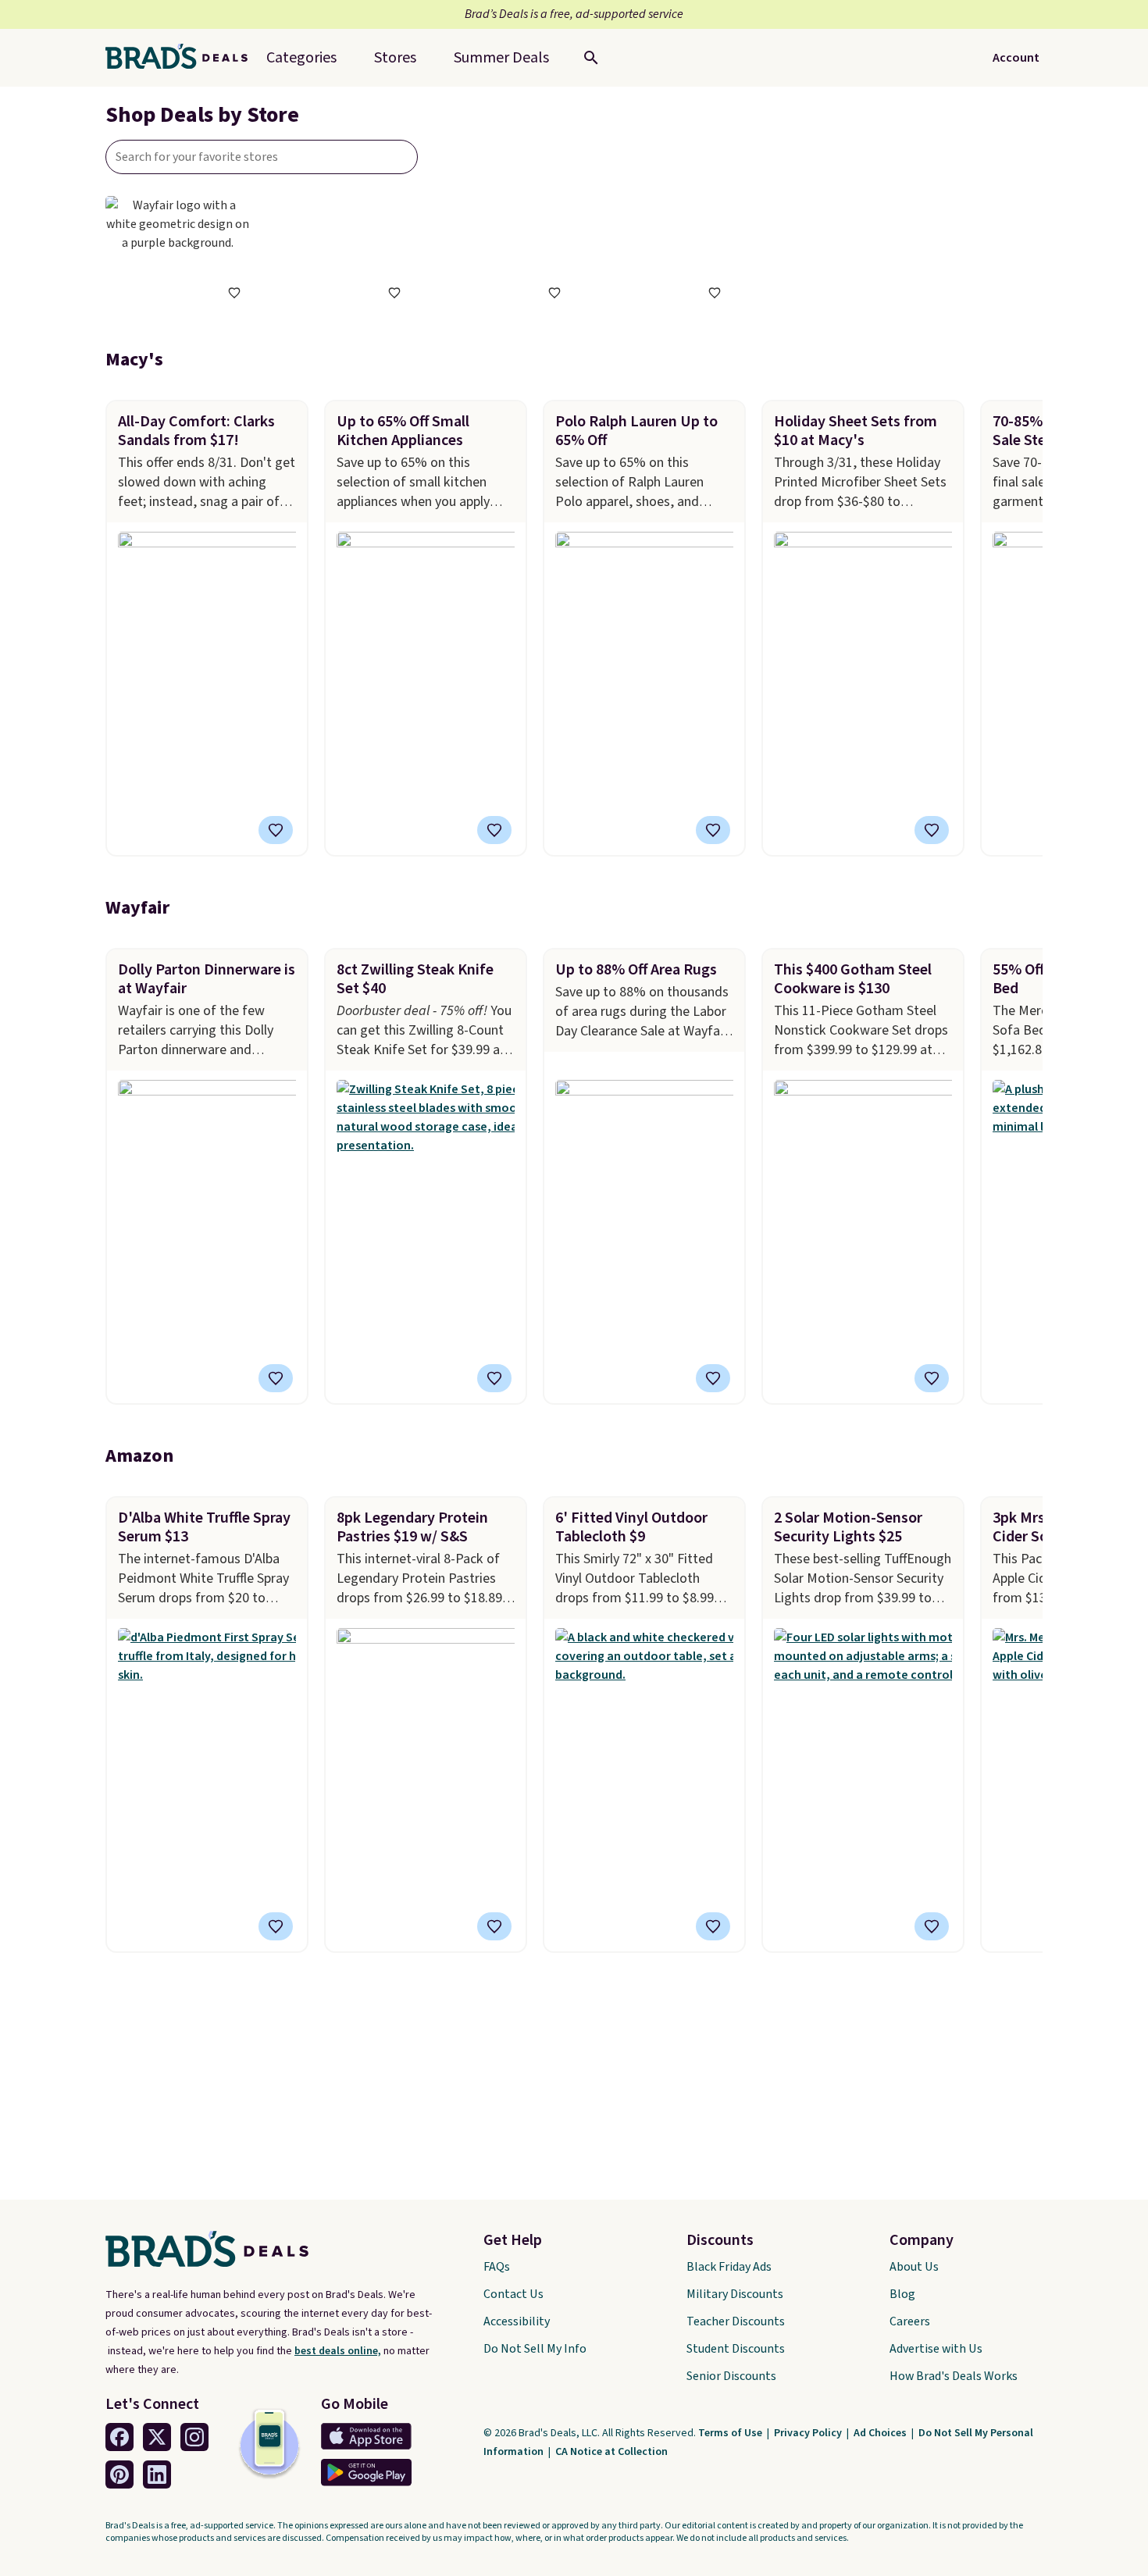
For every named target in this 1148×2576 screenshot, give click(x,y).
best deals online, (338, 2351)
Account (1016, 58)
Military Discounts (735, 2294)
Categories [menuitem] (301, 58)
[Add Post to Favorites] (276, 830)
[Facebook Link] (119, 2437)
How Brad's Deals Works (954, 2376)
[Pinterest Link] (119, 2474)
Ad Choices (881, 2433)
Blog (902, 2294)
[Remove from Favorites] (932, 830)
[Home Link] (183, 58)
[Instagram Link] (194, 2437)
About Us (914, 2267)
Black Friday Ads (729, 2267)
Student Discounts (736, 2349)
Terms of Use (731, 2433)
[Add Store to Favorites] (234, 293)
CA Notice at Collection (611, 2452)
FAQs (497, 2267)
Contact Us (513, 2294)
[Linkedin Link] (157, 2474)
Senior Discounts (731, 2376)
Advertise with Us (936, 2349)
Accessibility (517, 2321)
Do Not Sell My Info (535, 2349)
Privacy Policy (809, 2433)
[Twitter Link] (157, 2437)
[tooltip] (234, 293)
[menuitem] (501, 58)
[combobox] (262, 157)
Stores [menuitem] (395, 58)
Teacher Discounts (736, 2321)
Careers (910, 2321)
